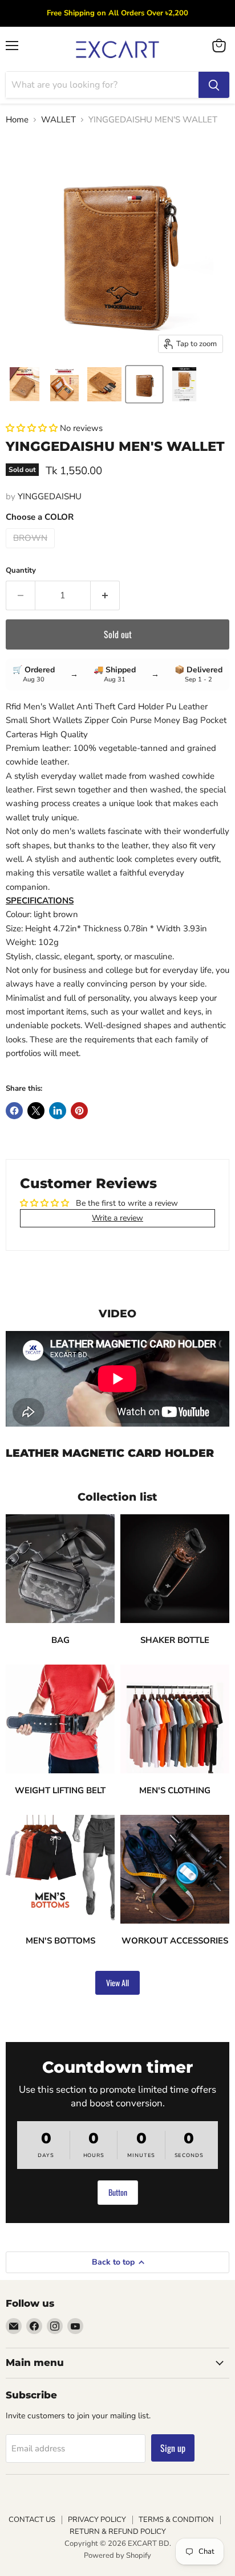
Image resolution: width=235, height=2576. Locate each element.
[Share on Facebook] (14, 1111)
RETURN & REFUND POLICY (118, 2532)
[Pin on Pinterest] (79, 1111)
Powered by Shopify (117, 2556)
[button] (33, 428)
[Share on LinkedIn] (58, 1111)
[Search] (214, 85)
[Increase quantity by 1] (105, 595)
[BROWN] (32, 551)
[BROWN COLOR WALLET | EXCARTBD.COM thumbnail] (104, 384)
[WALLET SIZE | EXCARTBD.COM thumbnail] (184, 384)
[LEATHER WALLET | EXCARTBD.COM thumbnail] (25, 384)
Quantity (21, 571)
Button (118, 2192)
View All (117, 1983)
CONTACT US (32, 2520)
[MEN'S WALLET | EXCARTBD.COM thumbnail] (64, 384)
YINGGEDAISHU (50, 496)
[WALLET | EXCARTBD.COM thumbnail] (144, 384)
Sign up (173, 2448)
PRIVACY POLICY (97, 2520)
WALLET (58, 120)
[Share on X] (36, 1111)
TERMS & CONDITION (176, 2520)
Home (17, 120)
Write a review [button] (117, 1218)
